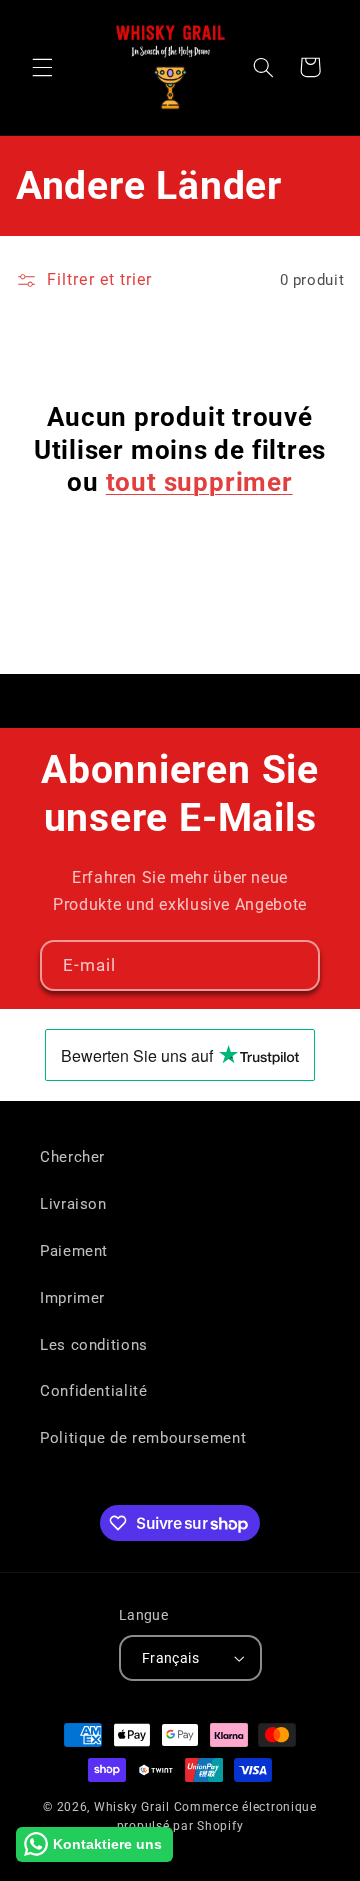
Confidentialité (93, 1391)
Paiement (74, 1251)
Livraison (73, 1204)
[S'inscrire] (295, 965)
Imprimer (72, 1298)
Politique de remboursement (143, 1438)
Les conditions (94, 1345)
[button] (42, 67)
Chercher (72, 1157)
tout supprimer (199, 482)
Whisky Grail (132, 1807)
